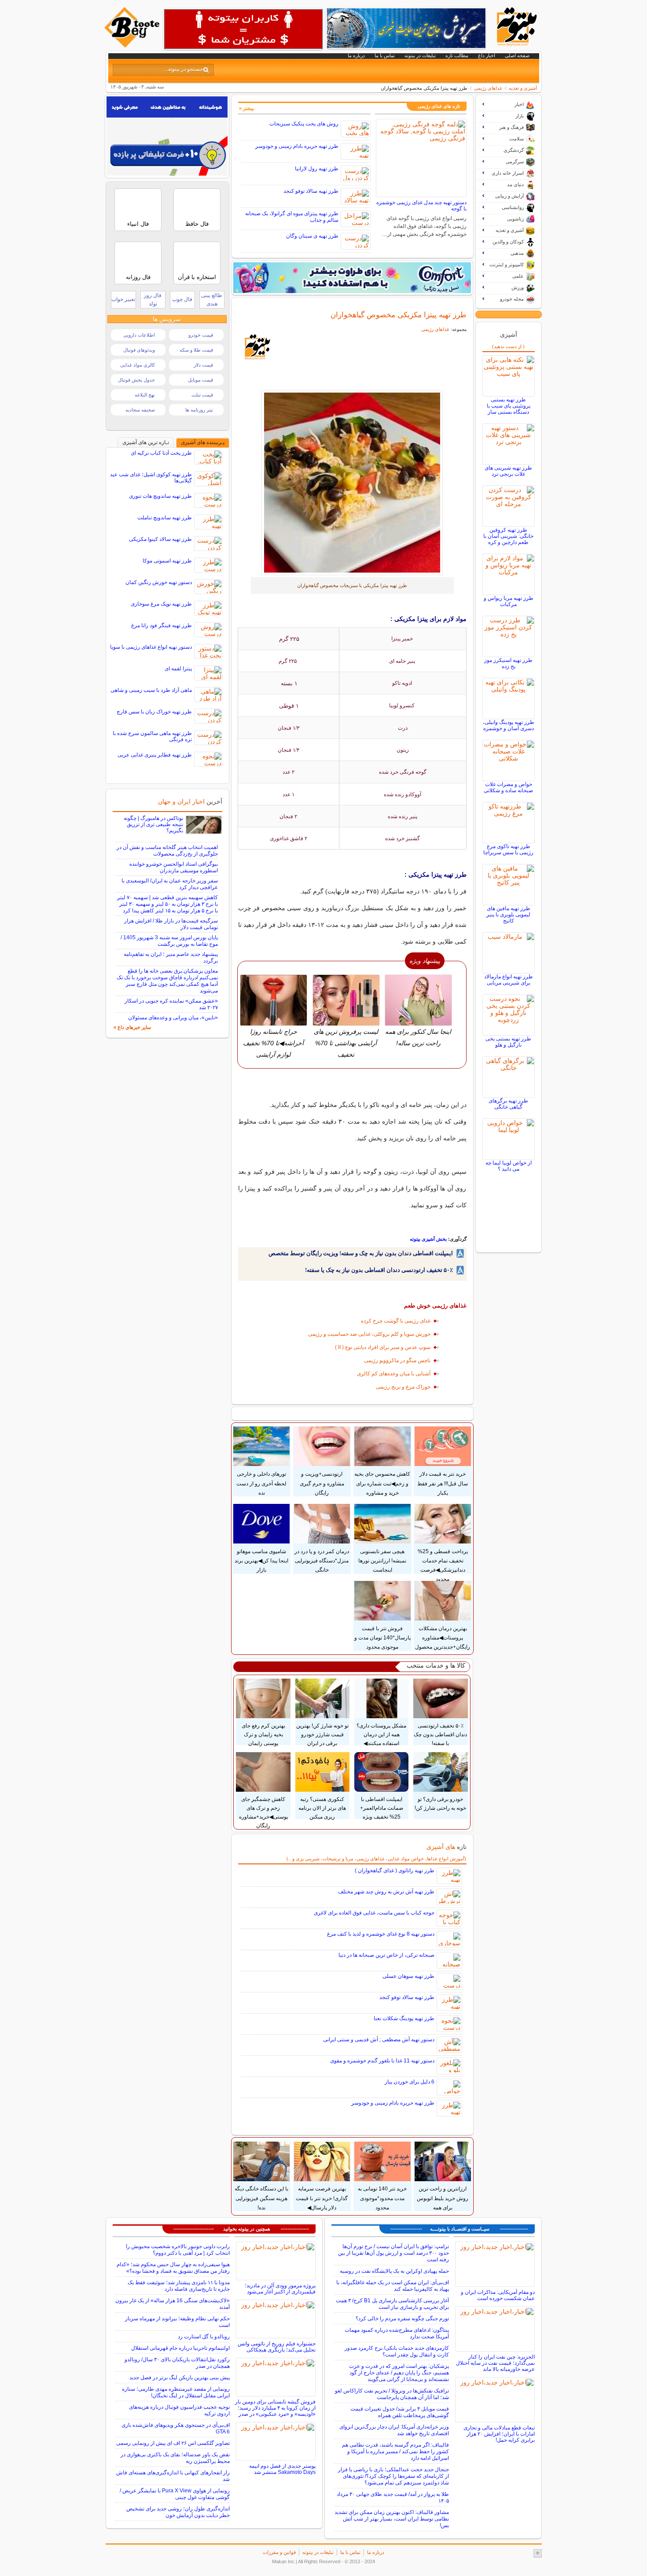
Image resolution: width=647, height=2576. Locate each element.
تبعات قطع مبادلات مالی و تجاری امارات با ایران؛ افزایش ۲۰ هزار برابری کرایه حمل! (499, 2434)
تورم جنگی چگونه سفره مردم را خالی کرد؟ (402, 2319)
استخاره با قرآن (197, 277)
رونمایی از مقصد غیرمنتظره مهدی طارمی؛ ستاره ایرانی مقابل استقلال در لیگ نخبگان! (176, 2392)
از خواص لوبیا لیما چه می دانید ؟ (509, 1166)
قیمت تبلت (202, 395)
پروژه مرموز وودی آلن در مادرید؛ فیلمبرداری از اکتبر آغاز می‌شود (280, 2289)
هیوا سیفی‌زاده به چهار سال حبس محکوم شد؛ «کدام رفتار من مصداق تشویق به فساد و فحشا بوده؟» (173, 2268)
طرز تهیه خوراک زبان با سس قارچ (154, 712)
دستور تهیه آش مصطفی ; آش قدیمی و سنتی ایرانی (379, 2039)
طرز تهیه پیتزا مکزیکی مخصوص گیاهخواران (399, 315)
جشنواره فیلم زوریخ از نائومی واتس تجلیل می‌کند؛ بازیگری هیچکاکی (277, 2347)
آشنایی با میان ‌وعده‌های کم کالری (394, 1374)
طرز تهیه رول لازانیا (317, 169)
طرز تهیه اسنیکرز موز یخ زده (508, 663)
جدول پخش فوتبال (136, 380)
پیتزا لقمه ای (178, 669)
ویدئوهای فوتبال (139, 350)
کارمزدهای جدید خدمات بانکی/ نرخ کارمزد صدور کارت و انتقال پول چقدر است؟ (397, 2351)
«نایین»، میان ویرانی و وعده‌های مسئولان (173, 1018)
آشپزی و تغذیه (523, 88)
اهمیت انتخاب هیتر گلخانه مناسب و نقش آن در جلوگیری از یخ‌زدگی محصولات (167, 851)
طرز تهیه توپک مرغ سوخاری (161, 604)
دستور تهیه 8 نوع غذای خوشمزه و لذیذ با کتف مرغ (381, 1934)
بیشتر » (246, 108)
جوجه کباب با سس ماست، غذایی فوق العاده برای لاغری (374, 1913)
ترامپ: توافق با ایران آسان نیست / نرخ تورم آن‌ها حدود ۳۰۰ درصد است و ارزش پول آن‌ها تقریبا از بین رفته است (393, 2253)
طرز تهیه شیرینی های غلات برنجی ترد (508, 471)
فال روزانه (138, 277)
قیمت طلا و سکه (196, 350)
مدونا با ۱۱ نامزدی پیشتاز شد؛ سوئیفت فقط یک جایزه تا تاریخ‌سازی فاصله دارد (179, 2286)
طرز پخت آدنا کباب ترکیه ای (161, 453)
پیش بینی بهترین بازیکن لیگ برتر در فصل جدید (180, 2378)
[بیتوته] (133, 45)
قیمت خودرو (201, 335)
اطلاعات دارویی (139, 335)
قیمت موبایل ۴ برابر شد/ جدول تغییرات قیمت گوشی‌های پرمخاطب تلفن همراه (400, 2412)
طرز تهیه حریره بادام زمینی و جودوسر (297, 146)
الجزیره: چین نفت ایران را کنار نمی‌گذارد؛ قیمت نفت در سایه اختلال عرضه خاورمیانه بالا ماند (495, 2363)
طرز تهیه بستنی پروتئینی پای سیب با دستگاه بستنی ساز (509, 406)
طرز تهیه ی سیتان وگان (312, 236)
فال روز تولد (153, 299)
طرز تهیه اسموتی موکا (167, 561)
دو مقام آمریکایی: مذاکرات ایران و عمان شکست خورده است (498, 2295)
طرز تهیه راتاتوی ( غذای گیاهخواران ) (395, 1870)
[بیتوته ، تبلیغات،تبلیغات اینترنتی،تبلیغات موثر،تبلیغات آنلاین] (243, 29)
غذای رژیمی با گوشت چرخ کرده (396, 1321)
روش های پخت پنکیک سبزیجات (304, 124)
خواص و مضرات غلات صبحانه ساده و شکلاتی (508, 787)
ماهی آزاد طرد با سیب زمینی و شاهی (151, 690)
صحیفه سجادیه (140, 410)
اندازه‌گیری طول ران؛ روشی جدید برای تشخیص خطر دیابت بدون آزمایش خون (178, 2512)
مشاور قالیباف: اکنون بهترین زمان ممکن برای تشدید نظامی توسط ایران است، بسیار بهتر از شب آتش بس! (392, 2519)
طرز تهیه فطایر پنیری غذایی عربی (155, 755)
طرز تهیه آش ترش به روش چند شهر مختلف (386, 1892)
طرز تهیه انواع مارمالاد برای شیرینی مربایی (509, 980)
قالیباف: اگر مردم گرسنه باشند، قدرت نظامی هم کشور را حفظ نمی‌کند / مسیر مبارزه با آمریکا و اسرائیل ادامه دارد (395, 2451)
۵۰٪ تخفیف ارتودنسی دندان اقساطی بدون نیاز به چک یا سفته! (379, 1270)
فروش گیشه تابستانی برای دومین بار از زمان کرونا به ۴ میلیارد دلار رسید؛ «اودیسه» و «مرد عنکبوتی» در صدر (275, 2408)
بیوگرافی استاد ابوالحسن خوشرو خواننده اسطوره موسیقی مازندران (174, 867)
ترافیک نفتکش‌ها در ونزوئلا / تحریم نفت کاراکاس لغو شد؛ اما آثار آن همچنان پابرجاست (392, 2394)
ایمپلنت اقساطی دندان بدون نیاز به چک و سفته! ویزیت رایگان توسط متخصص (361, 1253)
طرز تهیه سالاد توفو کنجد (311, 191)
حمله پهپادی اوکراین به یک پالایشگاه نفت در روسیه (394, 2271)
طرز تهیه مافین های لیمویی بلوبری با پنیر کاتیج (508, 915)
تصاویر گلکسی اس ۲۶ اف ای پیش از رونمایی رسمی (173, 2443)
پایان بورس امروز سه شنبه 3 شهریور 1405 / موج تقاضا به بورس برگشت (169, 941)
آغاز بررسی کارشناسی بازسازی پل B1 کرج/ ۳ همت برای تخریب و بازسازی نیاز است (392, 2304)
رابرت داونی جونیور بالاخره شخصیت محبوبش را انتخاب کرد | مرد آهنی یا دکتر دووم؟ (178, 2250)
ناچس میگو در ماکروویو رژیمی (397, 1360)
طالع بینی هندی (212, 299)
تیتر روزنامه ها (199, 410)
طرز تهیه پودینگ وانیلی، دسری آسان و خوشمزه (509, 725)
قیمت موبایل (200, 380)
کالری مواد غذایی (138, 365)
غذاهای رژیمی (488, 88)
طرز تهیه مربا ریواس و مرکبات (509, 601)
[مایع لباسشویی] (352, 278)
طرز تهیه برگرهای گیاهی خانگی (508, 1104)
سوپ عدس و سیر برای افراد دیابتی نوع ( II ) (383, 1347)
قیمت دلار (203, 365)
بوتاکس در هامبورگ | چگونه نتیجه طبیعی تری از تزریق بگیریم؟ (153, 824)
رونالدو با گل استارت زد (204, 2337)
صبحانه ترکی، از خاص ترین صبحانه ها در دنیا (386, 1955)
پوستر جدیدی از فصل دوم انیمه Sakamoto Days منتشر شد (282, 2469)
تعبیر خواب (123, 299)
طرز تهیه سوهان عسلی (408, 1976)
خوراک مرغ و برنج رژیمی (403, 1387)
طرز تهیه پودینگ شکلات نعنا (404, 2018)
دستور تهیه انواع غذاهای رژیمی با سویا (151, 647)
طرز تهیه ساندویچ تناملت (165, 518)
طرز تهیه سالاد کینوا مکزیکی (160, 539)
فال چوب (182, 299)
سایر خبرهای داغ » (132, 1027)
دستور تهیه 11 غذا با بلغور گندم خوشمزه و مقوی (382, 2061)
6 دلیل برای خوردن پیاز (410, 2082)
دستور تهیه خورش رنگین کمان (159, 582)
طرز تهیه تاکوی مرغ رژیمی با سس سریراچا (508, 849)
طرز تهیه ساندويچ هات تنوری (160, 496)
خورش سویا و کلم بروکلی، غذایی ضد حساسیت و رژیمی (369, 1334)
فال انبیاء (138, 224)
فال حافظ (197, 224)
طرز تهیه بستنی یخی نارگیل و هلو (508, 1042)
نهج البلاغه (145, 395)
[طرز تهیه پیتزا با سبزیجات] (352, 483)
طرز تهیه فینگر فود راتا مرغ (162, 625)
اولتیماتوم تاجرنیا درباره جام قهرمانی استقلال (180, 2348)
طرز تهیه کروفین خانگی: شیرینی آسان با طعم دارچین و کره (508, 536)
